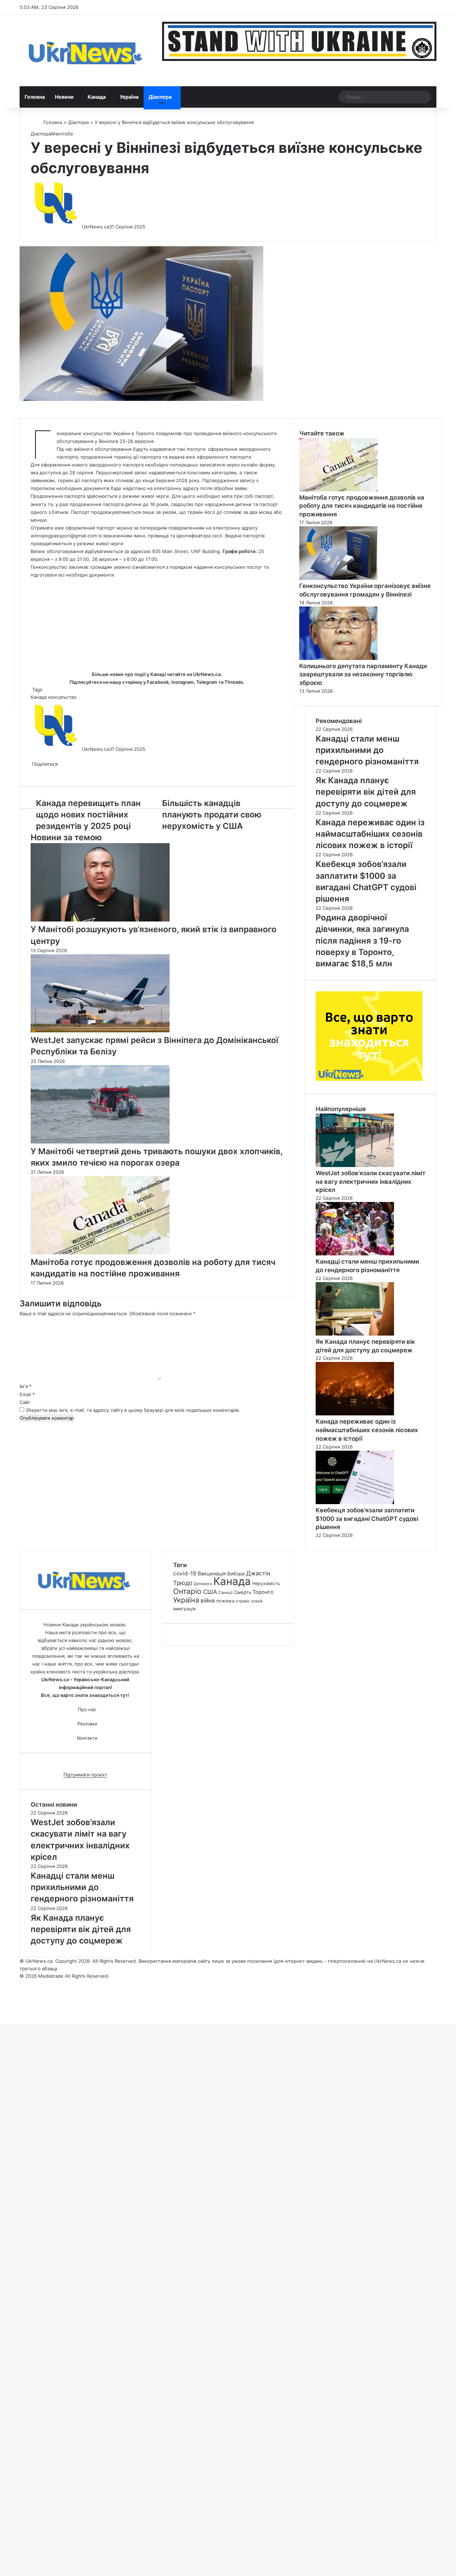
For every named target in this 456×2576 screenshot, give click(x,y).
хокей (257, 1601)
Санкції (226, 1592)
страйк (243, 1601)
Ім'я (26, 1386)
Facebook (158, 682)
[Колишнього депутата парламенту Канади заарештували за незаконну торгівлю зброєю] (338, 658)
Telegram (207, 682)
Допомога (203, 1584)
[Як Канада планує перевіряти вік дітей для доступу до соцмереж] (355, 1334)
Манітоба (62, 134)
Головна (35, 97)
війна (208, 1601)
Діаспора (160, 97)
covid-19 (185, 1573)
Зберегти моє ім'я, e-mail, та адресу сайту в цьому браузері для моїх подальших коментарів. (133, 1410)
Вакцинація (212, 1573)
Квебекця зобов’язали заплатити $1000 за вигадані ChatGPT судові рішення (367, 1519)
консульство (62, 697)
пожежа (225, 1601)
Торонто (263, 1592)
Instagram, (183, 682)
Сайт (25, 1402)
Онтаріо (187, 1591)
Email (27, 1394)
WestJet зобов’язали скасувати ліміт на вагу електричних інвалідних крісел (370, 1182)
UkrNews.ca (95, 227)
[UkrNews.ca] (85, 50)
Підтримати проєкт (85, 1775)
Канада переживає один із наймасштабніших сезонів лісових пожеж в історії (367, 1430)
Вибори (236, 1574)
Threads (234, 682)
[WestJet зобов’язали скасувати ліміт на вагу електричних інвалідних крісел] (355, 1165)
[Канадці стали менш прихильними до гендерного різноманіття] (355, 1254)
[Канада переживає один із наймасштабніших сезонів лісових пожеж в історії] (355, 1414)
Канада (97, 97)
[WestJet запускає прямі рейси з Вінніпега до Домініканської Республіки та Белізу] (100, 1031)
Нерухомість (266, 1583)
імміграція (184, 1609)
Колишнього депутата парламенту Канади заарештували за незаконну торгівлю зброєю (363, 675)
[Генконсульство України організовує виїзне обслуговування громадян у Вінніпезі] (338, 578)
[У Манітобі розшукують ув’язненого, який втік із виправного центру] (100, 920)
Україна (129, 97)
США (210, 1592)
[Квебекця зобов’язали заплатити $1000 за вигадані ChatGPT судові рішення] (355, 1502)
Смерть (243, 1592)
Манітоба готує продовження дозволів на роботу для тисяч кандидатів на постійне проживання (362, 506)
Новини (64, 97)
